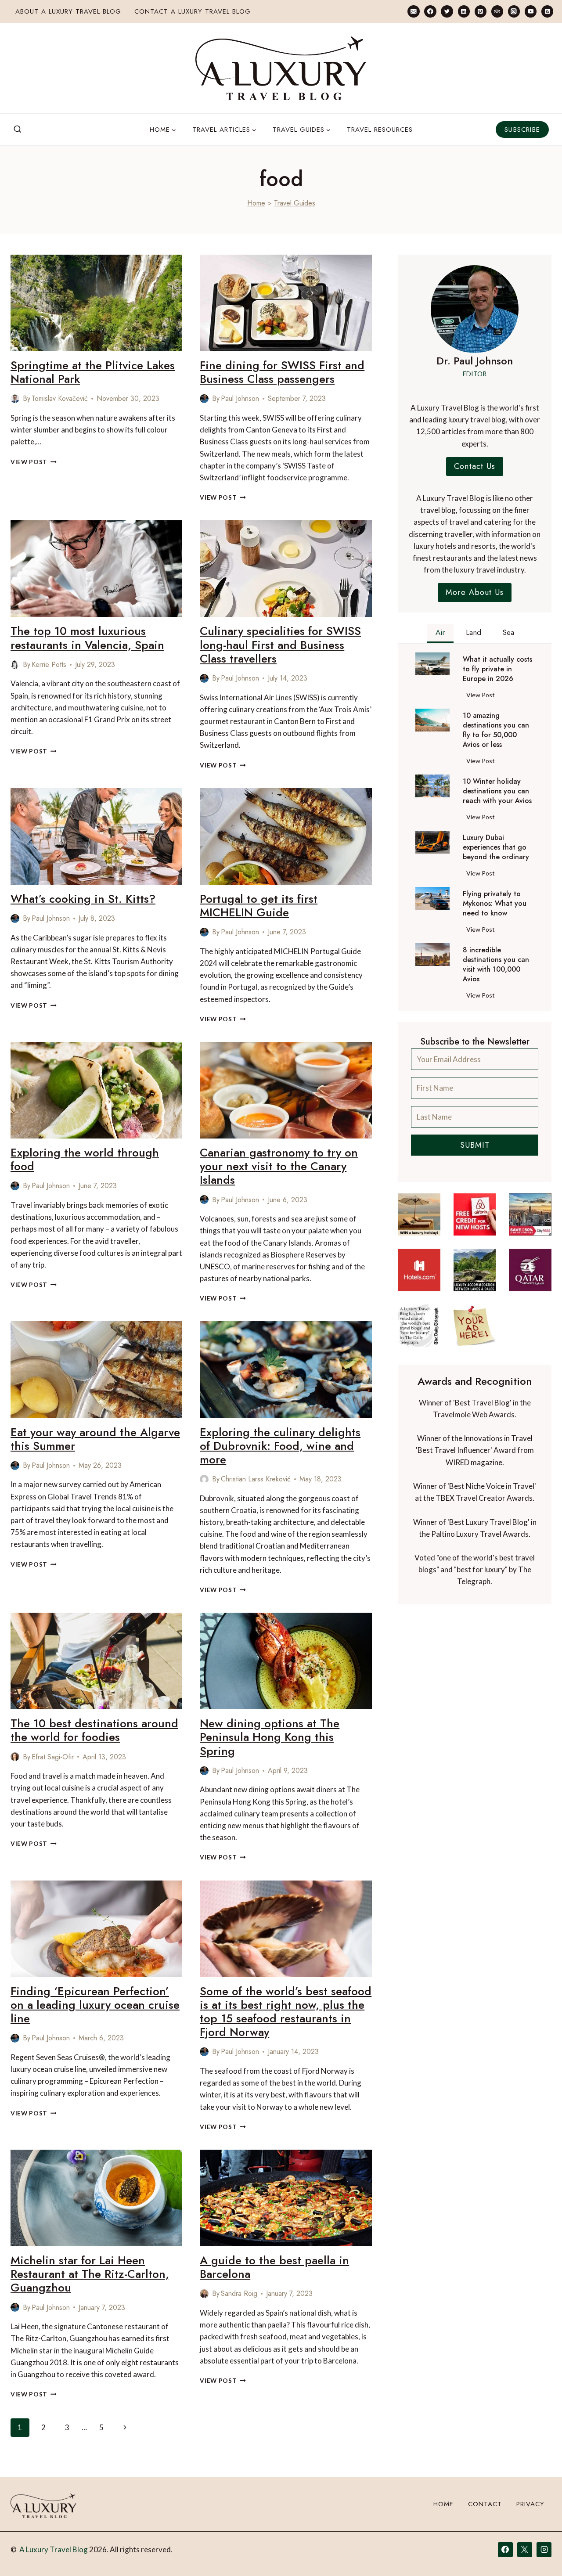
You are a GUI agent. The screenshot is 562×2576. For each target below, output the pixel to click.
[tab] (440, 634)
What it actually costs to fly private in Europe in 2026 (497, 669)
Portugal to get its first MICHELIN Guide (259, 906)
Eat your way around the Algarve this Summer (95, 1439)
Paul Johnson (240, 398)
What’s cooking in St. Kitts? (83, 899)
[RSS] (547, 11)
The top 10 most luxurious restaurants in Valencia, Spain (87, 638)
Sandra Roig (239, 2293)
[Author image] (15, 399)
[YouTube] (531, 11)
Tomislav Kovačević (60, 398)
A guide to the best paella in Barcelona (274, 2267)
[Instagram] (514, 11)
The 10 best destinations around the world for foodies (94, 1730)
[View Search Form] (18, 130)
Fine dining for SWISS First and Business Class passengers (282, 372)
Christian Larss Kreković (256, 1479)
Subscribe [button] (522, 130)
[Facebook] (430, 11)
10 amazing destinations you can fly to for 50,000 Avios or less (496, 730)
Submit (475, 1145)
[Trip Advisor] (497, 11)
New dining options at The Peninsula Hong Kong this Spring (270, 1737)
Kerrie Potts (49, 665)
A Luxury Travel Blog (54, 2549)
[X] (525, 2550)
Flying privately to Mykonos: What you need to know (495, 904)
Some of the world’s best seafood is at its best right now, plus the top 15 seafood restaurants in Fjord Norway (286, 2012)
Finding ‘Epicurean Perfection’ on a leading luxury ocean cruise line (95, 2005)
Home (256, 203)
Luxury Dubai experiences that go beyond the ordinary (496, 847)
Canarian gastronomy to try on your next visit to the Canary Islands (279, 1166)
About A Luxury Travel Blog (68, 11)
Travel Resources (380, 130)
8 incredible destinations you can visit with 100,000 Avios (496, 965)
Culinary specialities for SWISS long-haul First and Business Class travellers (280, 645)
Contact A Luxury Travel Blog (193, 11)
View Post (34, 462)
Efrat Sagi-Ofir (53, 1757)
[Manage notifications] (538, 2553)
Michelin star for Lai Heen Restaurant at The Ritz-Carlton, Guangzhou (90, 2274)
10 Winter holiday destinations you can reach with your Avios (497, 791)
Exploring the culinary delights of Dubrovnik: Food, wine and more (280, 1446)
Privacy (530, 2504)
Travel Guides (295, 203)
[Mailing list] (413, 11)
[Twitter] (447, 11)
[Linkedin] (464, 11)
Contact (485, 2504)
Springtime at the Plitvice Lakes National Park (93, 372)
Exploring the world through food (85, 1159)
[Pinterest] (481, 11)
